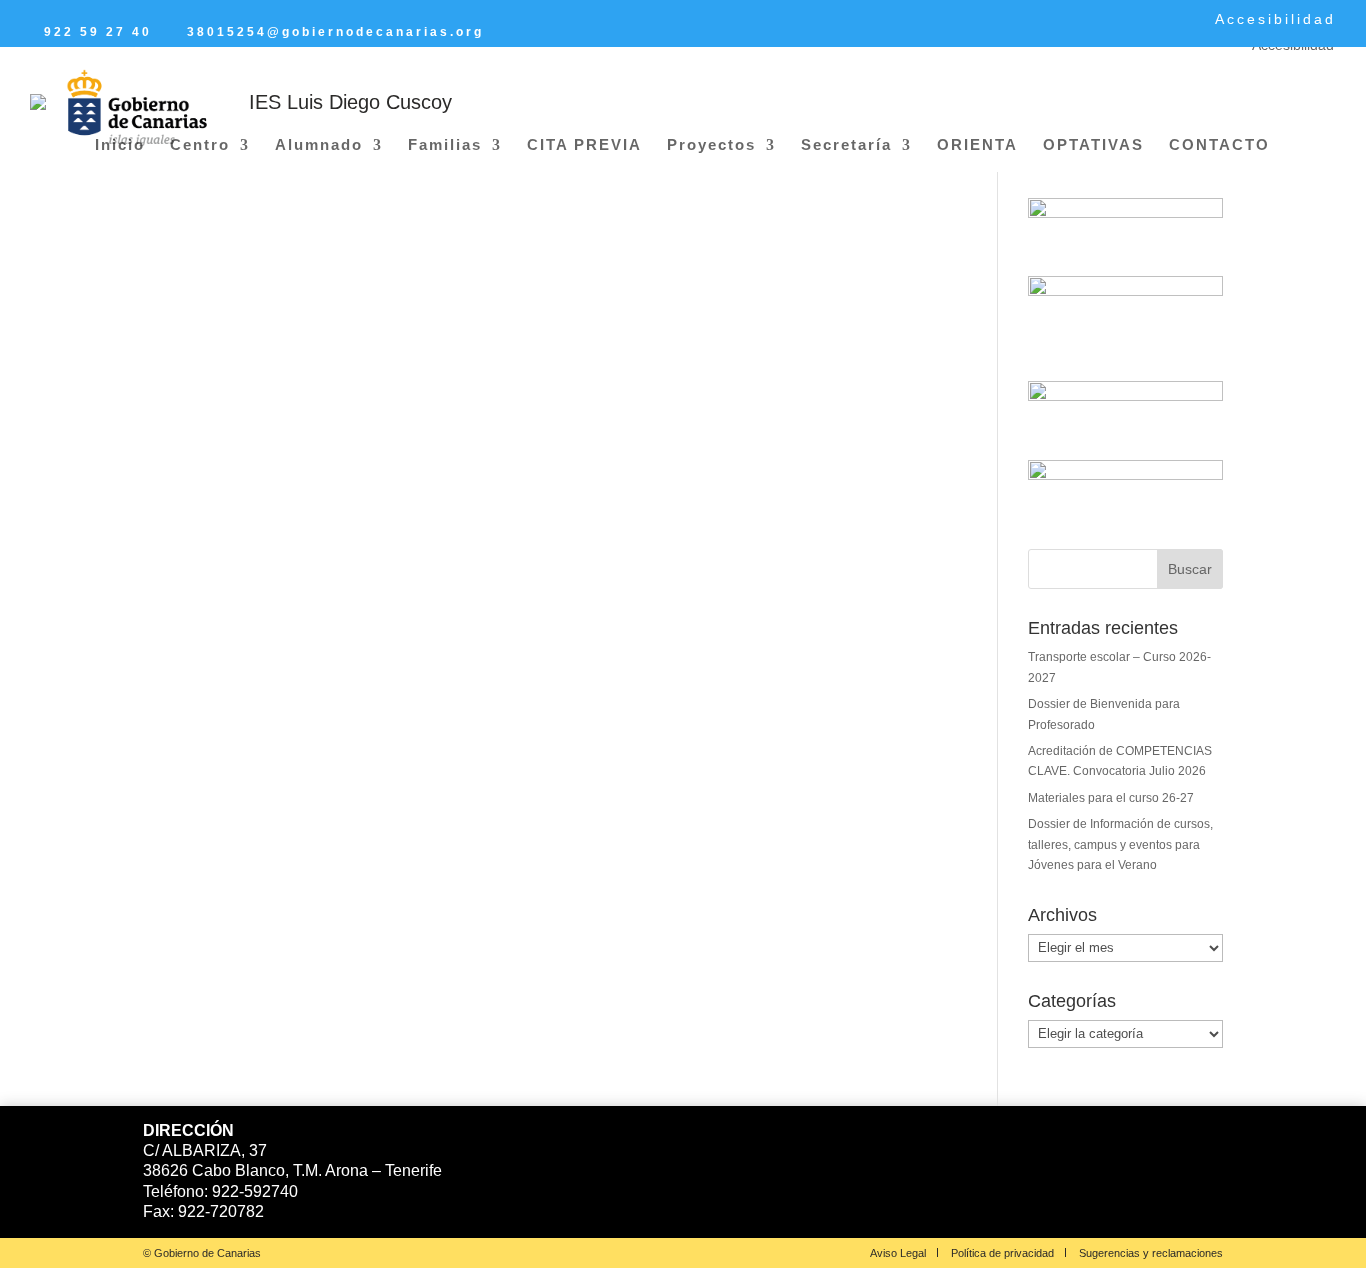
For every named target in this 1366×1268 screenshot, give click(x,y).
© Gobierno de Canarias (202, 1253)
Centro (200, 145)
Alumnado (319, 145)
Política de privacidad (1002, 1253)
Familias (445, 145)
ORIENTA (977, 145)
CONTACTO (1219, 145)
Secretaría (846, 145)
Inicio (120, 145)
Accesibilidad (1275, 19)
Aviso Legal (898, 1253)
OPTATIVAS (1093, 145)
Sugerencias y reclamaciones (1151, 1253)
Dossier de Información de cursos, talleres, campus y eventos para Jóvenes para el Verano (1120, 844)
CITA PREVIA (584, 145)
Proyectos (711, 145)
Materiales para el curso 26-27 (1111, 798)
